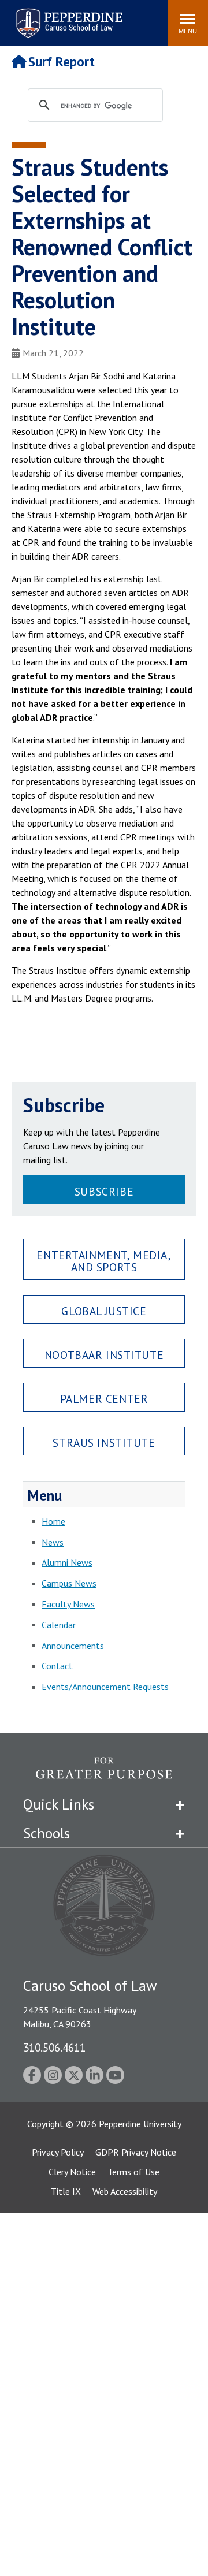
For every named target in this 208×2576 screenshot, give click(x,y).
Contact (57, 1666)
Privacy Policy (58, 2152)
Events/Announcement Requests (105, 1687)
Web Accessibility (125, 2191)
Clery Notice (72, 2172)
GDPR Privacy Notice (136, 2152)
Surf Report (62, 62)
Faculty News (68, 1604)
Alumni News (67, 1562)
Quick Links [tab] (59, 1804)
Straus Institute (104, 1443)
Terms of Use (133, 2172)
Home (53, 1521)
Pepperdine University (140, 2124)
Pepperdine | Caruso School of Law (67, 16)
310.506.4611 (54, 2047)
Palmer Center (104, 1399)
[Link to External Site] (104, 1773)
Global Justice (104, 1311)
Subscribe (104, 1191)
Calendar (59, 1625)
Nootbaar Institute (104, 1355)
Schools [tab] (47, 1833)
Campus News (69, 1583)
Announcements (73, 1646)
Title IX (66, 2191)
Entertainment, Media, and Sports (104, 1261)
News (53, 1542)
